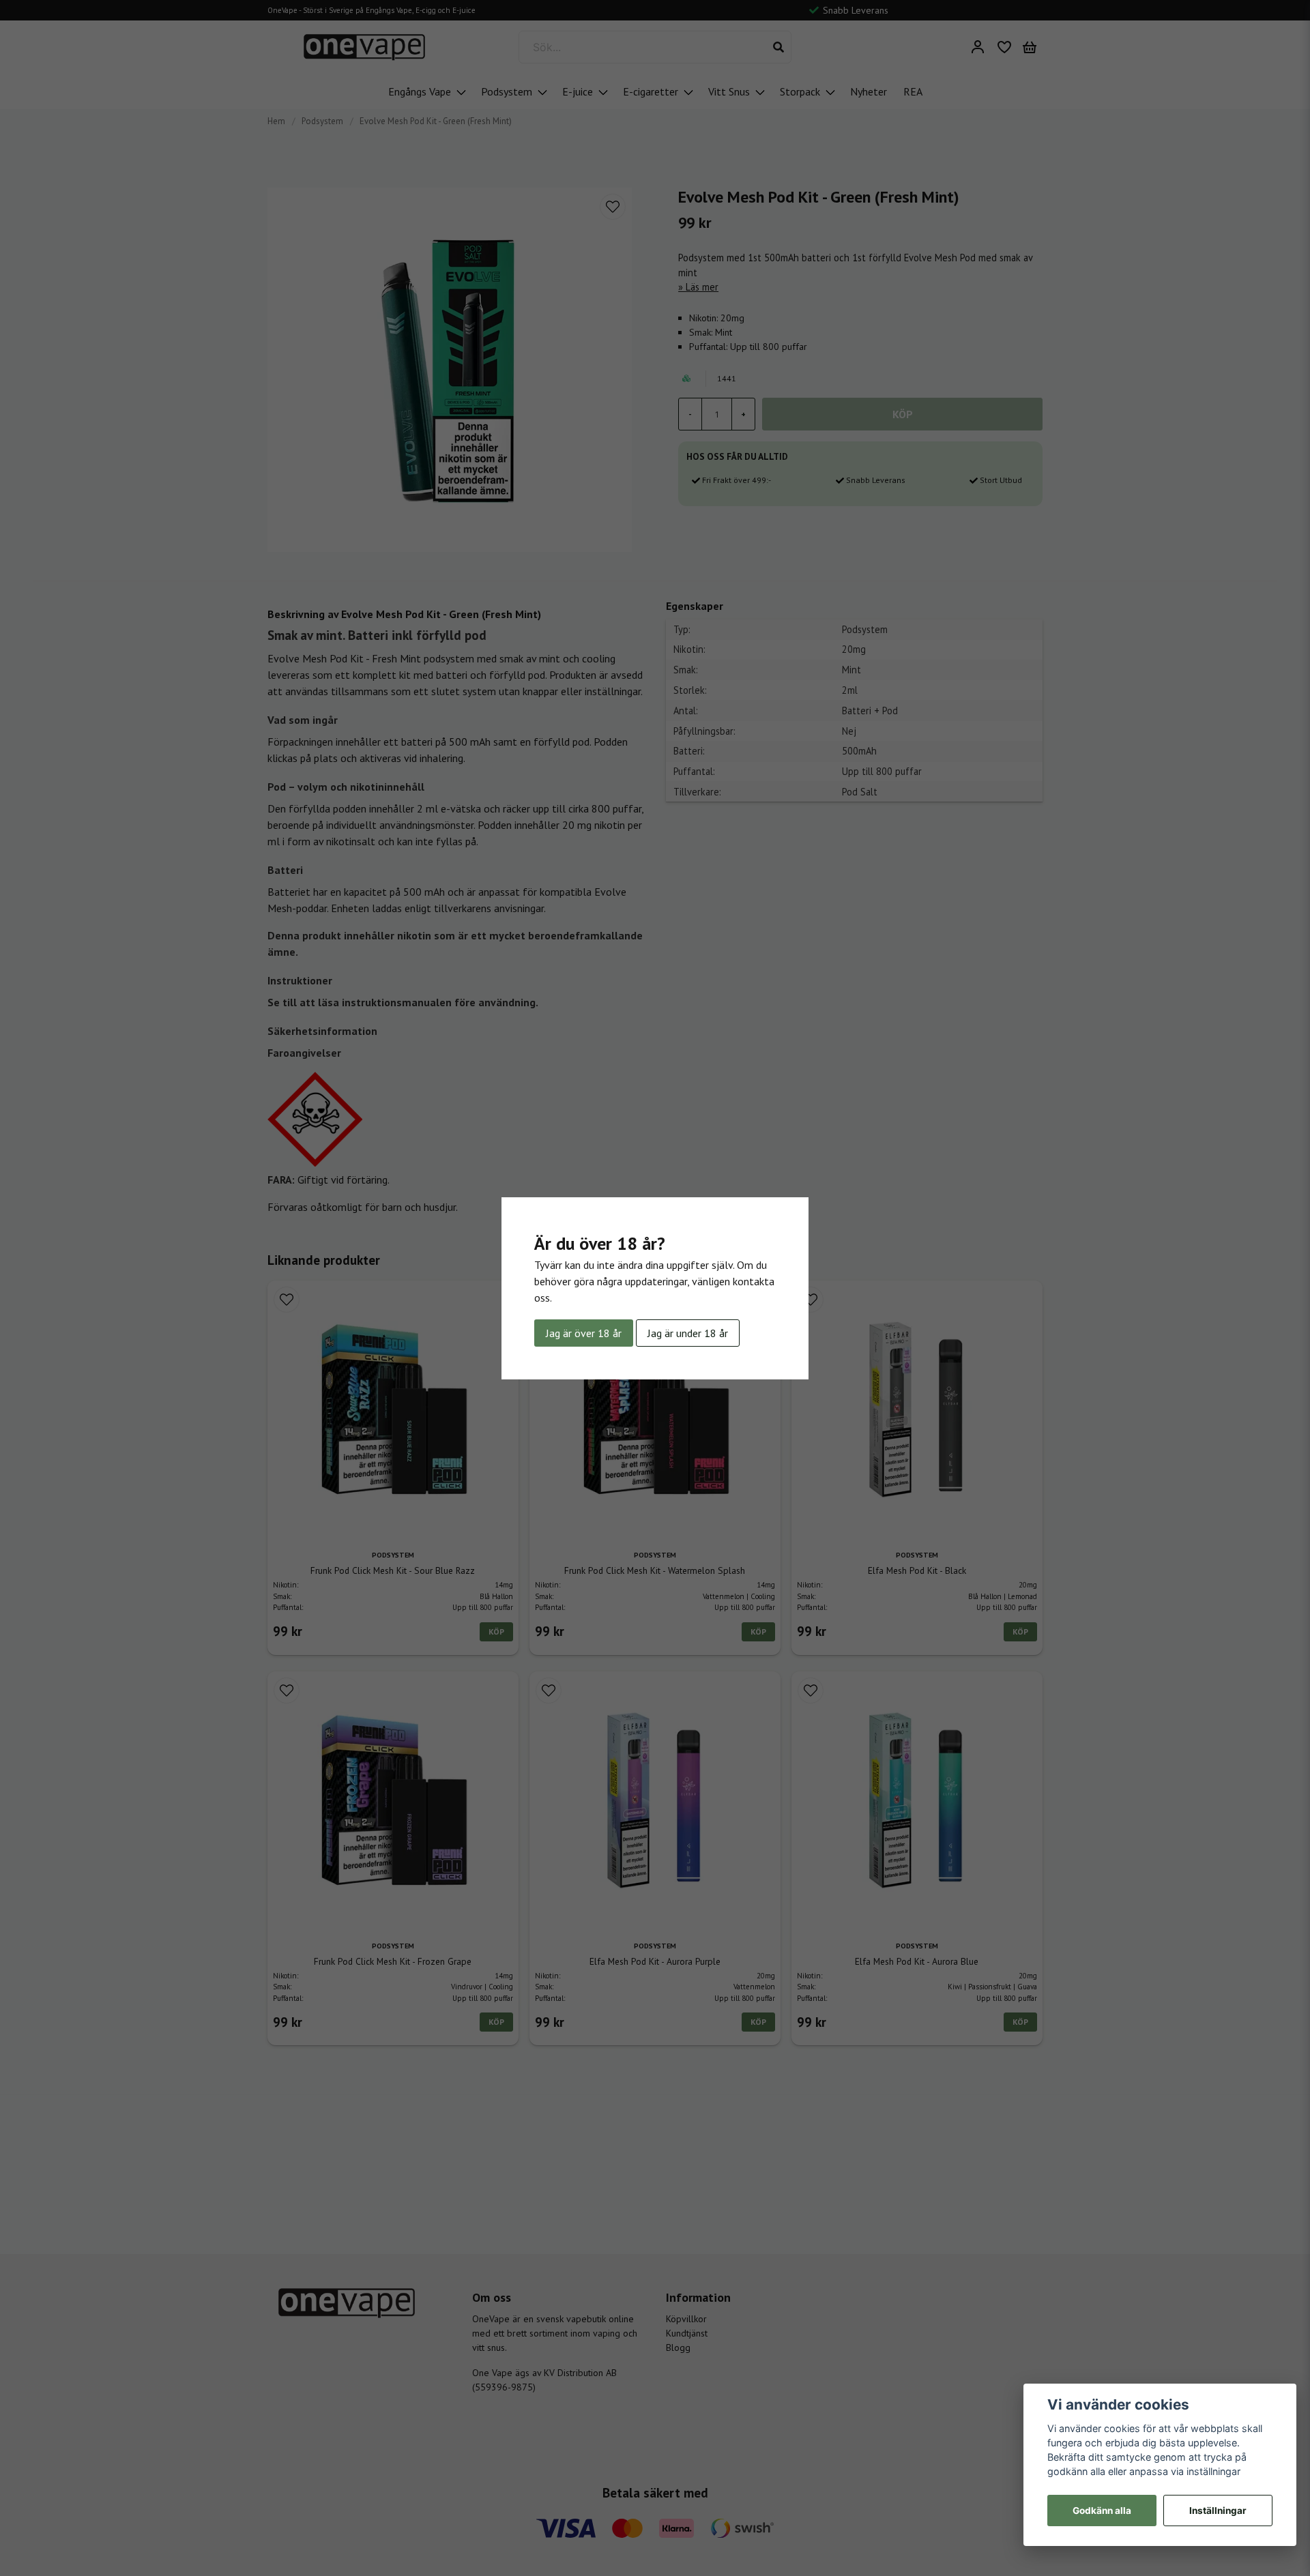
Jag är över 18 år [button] (584, 1333)
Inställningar (1218, 2511)
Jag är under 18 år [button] (688, 1333)
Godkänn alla (1102, 2511)
